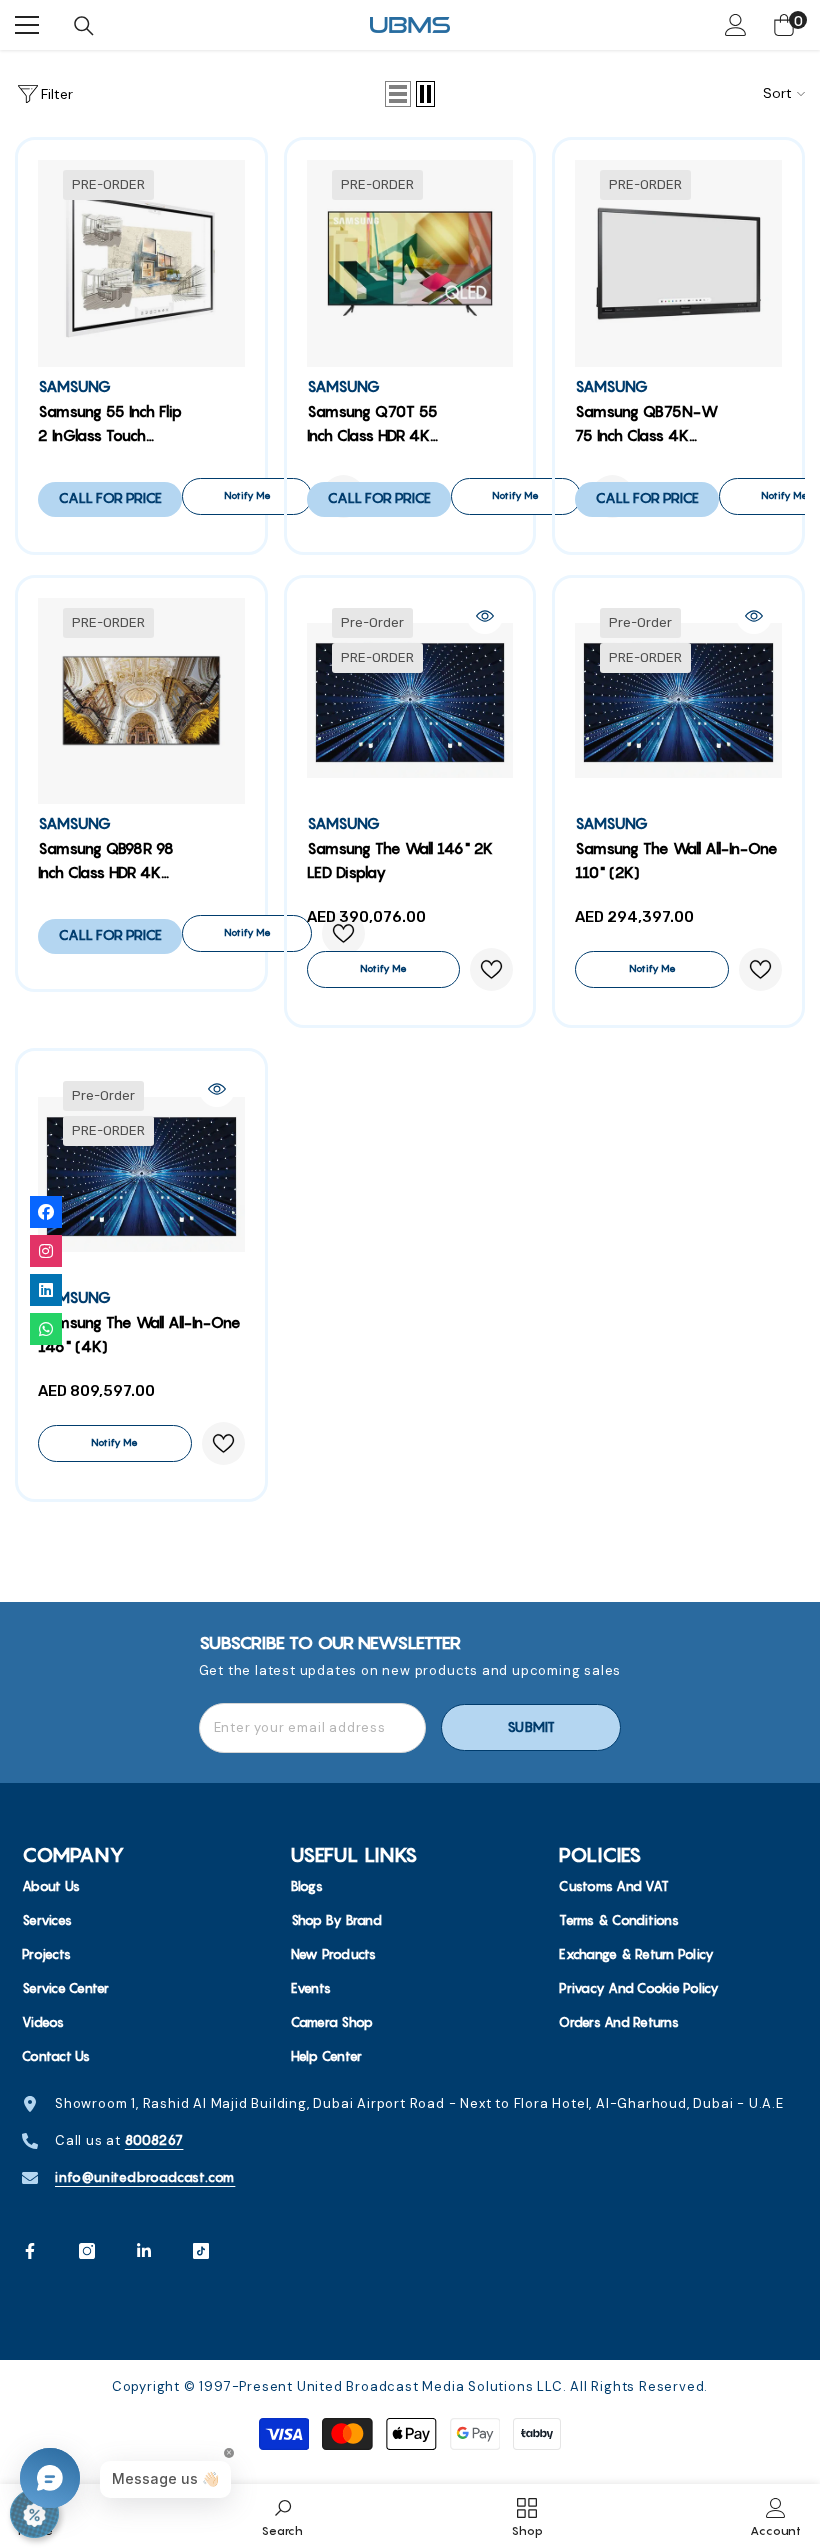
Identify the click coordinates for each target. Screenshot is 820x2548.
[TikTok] (201, 2251)
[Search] (84, 26)
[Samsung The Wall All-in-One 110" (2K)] (678, 701)
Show (34, 2513)
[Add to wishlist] (491, 969)
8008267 (154, 2140)
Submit (531, 1727)
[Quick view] (485, 616)
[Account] (736, 25)
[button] (398, 94)
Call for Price (110, 498)
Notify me (247, 495)
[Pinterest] (144, 2251)
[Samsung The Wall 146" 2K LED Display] (410, 701)
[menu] (27, 25)
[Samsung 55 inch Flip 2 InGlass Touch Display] (141, 263)
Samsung (74, 386)
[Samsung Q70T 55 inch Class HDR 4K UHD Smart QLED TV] (410, 263)
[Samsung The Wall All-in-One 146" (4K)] (141, 1174)
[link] (282, 2516)
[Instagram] (87, 2251)
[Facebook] (30, 2251)
